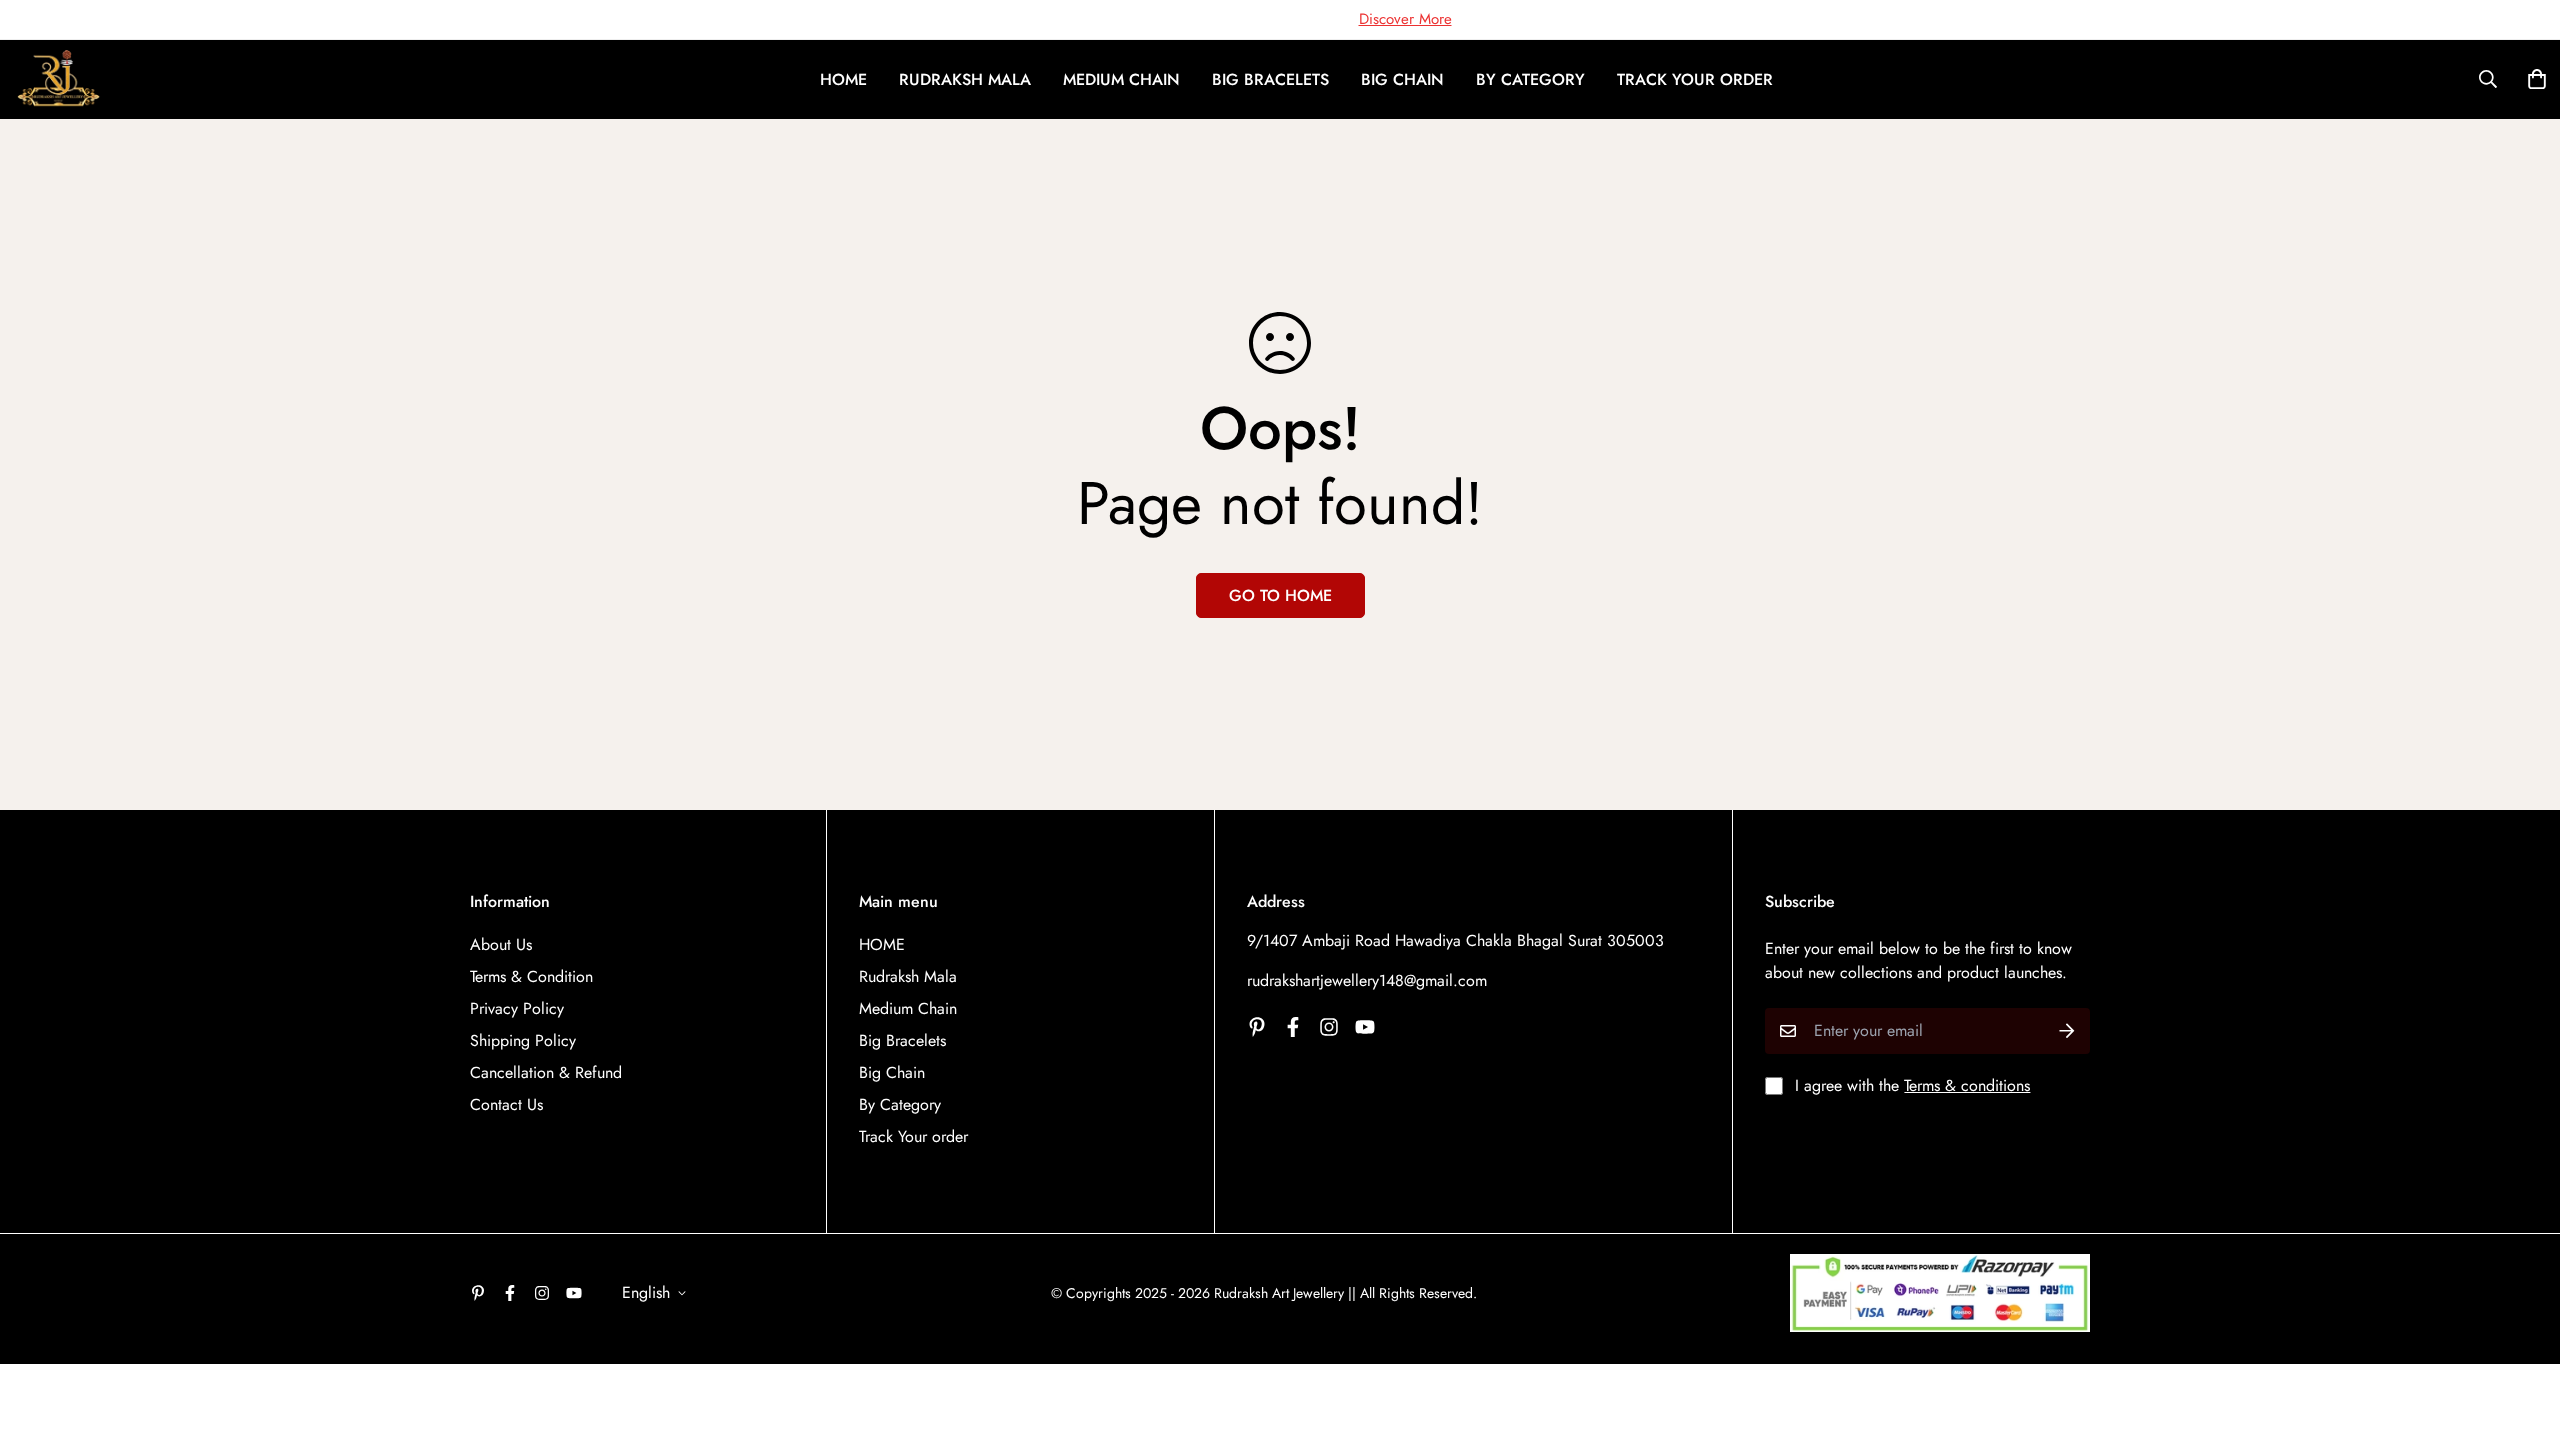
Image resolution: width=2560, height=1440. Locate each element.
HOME (843, 79)
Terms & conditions (1967, 1085)
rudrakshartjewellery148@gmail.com (1367, 980)
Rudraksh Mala (965, 79)
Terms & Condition (531, 976)
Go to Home (1280, 595)
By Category (1530, 79)
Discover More (1405, 19)
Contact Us (506, 1104)
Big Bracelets (1270, 79)
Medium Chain (1121, 79)
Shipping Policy (523, 1040)
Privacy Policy (517, 1008)
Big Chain (1402, 79)
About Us (501, 944)
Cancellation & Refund (546, 1072)
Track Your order (1695, 79)
